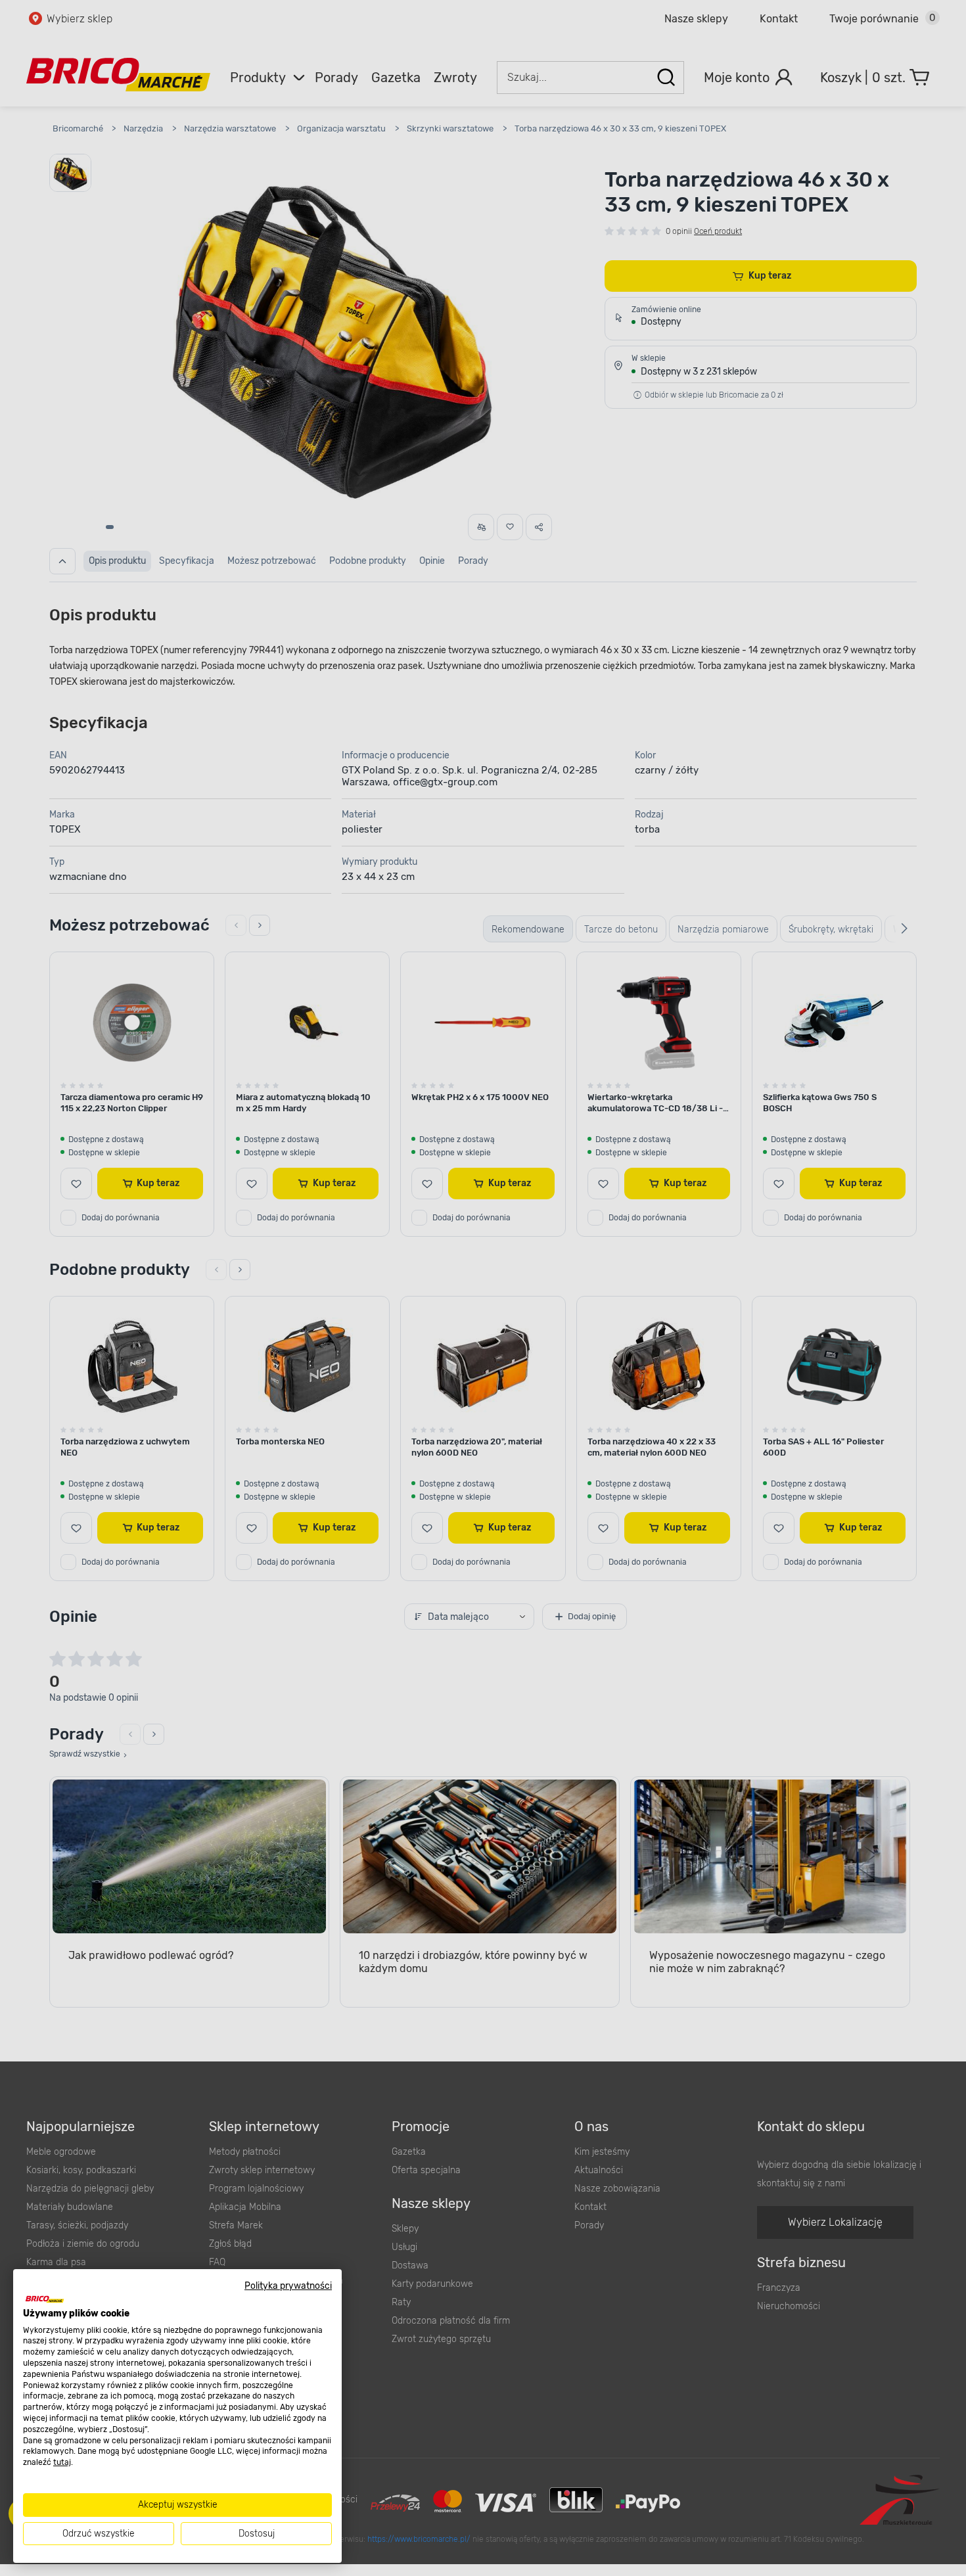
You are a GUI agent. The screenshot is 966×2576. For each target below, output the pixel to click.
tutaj (62, 2462)
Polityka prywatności (288, 2286)
